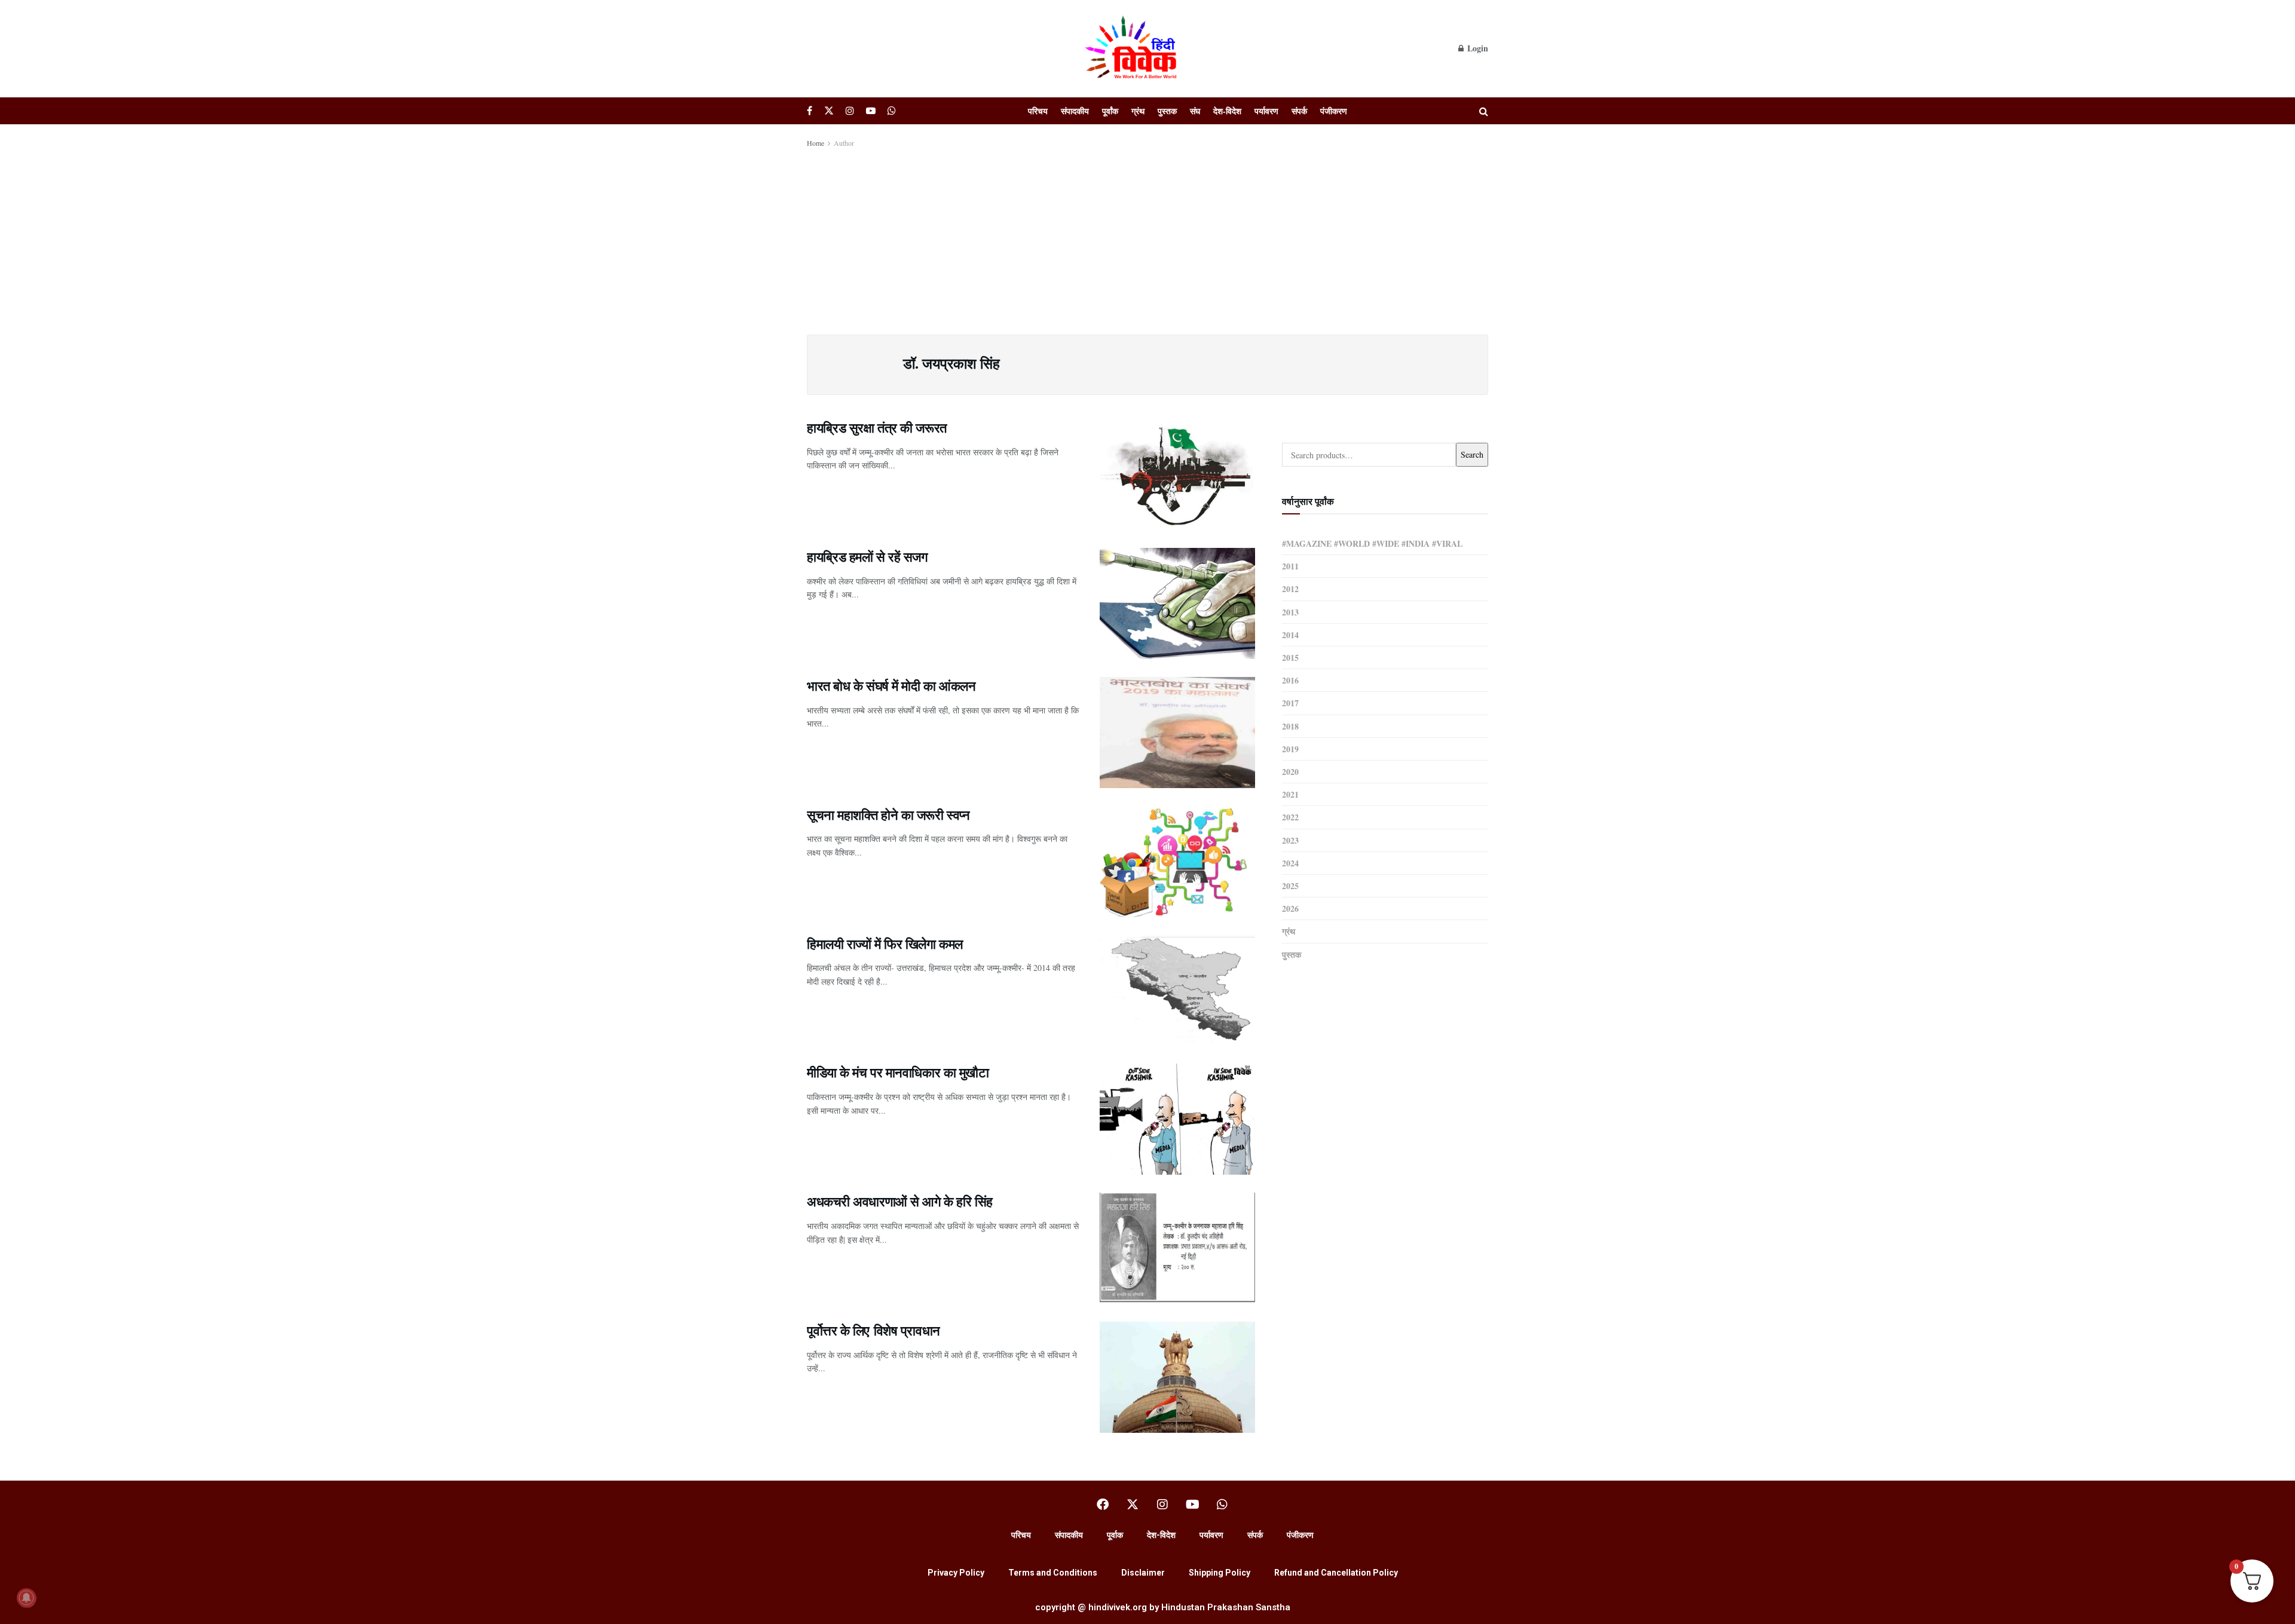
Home (816, 143)
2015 (1290, 658)
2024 (1290, 863)
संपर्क (1299, 111)
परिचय (1038, 111)
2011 (1290, 566)
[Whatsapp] (1222, 1505)
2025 (1290, 886)
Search (1472, 454)
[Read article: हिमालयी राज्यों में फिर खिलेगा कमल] (1177, 991)
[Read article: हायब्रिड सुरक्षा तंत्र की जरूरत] (1177, 474)
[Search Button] (1484, 111)
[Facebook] (1103, 1505)
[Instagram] (1162, 1505)
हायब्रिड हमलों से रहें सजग (867, 557)
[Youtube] (1192, 1505)
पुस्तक (1167, 111)
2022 (1290, 817)
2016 (1290, 680)
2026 (1290, 908)
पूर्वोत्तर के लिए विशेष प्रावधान (873, 1330)
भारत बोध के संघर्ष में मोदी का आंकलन (891, 686)
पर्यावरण (1266, 111)
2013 (1290, 612)
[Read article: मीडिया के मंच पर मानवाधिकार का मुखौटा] (1177, 1119)
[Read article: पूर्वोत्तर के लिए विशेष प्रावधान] (1177, 1377)
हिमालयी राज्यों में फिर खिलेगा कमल (885, 944)
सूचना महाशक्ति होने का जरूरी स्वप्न (888, 815)
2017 (1290, 703)
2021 (1290, 794)
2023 (1290, 840)
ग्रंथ (1138, 111)
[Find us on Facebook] (810, 111)
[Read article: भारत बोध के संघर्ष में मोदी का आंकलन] (1177, 733)
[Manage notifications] (26, 1598)
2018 (1290, 726)
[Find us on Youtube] (871, 111)
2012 (1290, 589)
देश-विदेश (1227, 111)
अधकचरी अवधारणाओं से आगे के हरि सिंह (900, 1201)
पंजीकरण (1334, 111)
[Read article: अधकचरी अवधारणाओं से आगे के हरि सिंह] (1177, 1248)
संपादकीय (1075, 111)
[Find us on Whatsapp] (892, 111)
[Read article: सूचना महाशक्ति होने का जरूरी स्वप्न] (1177, 862)
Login (1477, 48)
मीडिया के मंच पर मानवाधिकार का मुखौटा (898, 1072)
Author (844, 143)
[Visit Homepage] (1133, 48)
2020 (1290, 772)
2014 (1290, 635)
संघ (1195, 111)
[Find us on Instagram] (850, 111)
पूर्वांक (1110, 111)
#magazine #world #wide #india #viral (1372, 543)
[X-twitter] (1133, 1505)
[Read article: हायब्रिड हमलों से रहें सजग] (1177, 603)
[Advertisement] (1147, 239)
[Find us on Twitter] (829, 111)
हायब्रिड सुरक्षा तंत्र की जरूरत (877, 428)
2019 (1290, 749)
